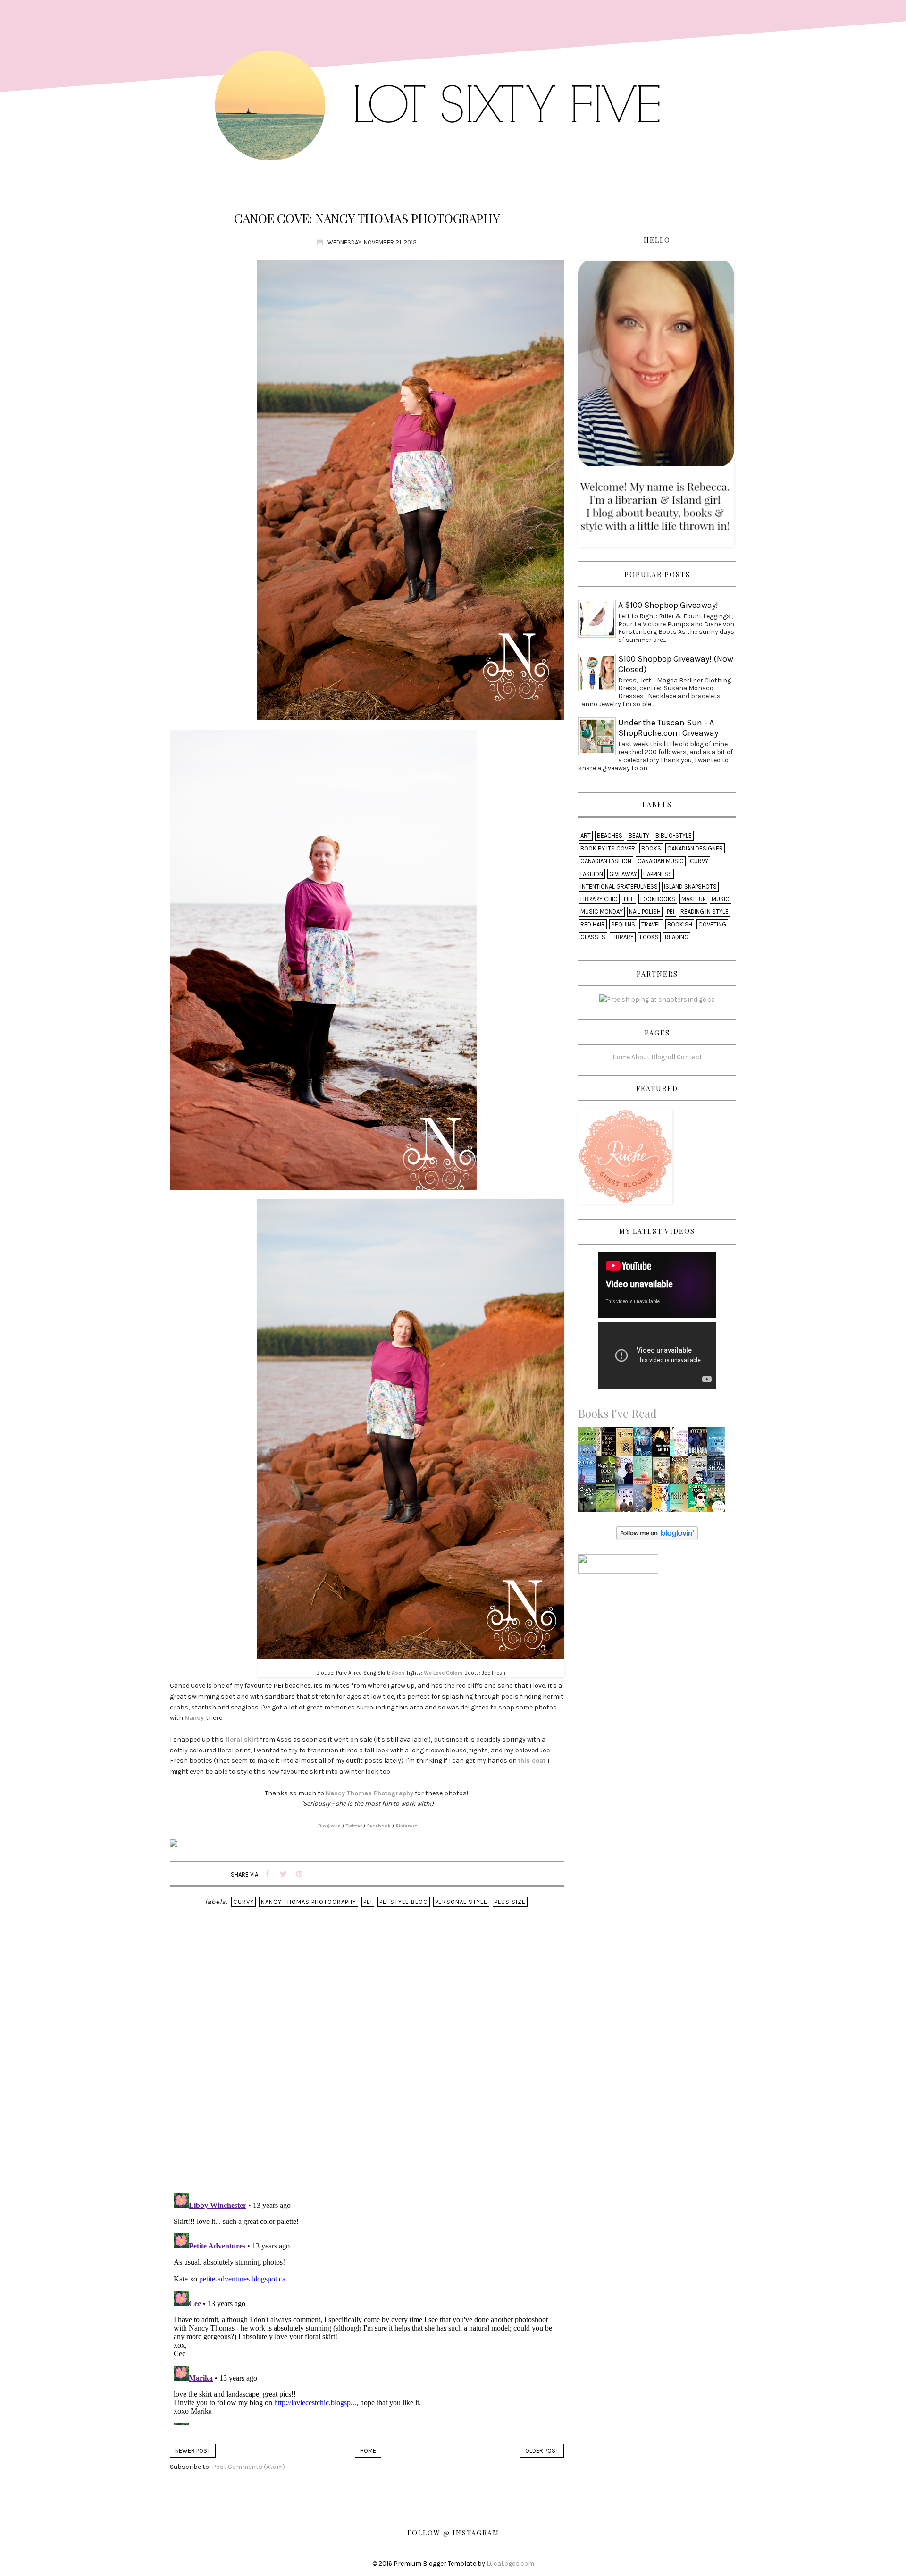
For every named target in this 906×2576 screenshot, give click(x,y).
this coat (532, 1761)
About (641, 1057)
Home (368, 2451)
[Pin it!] (299, 1874)
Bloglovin (329, 1826)
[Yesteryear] (682, 1501)
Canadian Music (661, 861)
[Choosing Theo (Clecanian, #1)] (645, 1444)
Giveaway (623, 874)
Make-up (693, 899)
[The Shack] (718, 1472)
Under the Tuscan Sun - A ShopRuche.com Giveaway (668, 728)
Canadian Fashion (606, 861)
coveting (712, 924)
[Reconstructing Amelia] (663, 1444)
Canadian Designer (695, 848)
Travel (651, 924)
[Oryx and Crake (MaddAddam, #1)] (719, 1501)
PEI (368, 1902)
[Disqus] (367, 2062)
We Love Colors (443, 1673)
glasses (593, 937)
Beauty (639, 836)
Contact (689, 1057)
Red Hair (593, 924)
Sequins (623, 924)
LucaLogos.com (510, 2563)
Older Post (542, 2451)
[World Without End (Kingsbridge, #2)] (608, 1444)
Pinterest (407, 1826)
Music (721, 899)
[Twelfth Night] (608, 1501)
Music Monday (602, 912)
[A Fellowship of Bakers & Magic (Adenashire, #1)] (682, 1472)
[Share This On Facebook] (268, 1874)
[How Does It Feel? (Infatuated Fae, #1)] (608, 1472)
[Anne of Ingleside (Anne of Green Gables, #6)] (662, 1472)
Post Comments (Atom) (248, 2467)
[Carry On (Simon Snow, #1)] (663, 1501)
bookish (680, 924)
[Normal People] (590, 1444)
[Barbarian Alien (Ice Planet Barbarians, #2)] (700, 1444)
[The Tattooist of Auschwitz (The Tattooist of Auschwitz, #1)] (627, 1501)
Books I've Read (617, 1413)
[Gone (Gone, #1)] (627, 1472)
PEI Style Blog (404, 1902)
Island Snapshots (690, 887)
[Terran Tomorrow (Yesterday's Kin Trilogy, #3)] (718, 1444)
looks (649, 937)
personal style (461, 1902)
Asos (398, 1673)
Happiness (658, 874)
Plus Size (510, 1902)
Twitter (354, 1826)
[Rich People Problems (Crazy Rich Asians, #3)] (700, 1501)
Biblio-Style (674, 836)
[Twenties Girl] (682, 1444)
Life (629, 899)
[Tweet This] (284, 1874)
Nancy (194, 1718)
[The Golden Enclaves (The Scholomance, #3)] (627, 1444)
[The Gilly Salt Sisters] (645, 1501)
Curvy (243, 1902)
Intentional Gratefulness (619, 887)
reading (677, 937)
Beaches (610, 836)
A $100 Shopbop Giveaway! (668, 605)
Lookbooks (658, 899)
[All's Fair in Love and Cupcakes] (645, 1472)
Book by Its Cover (608, 848)
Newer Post (193, 2451)
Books (651, 848)
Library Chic (599, 899)
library (623, 937)
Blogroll (663, 1057)
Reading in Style (705, 912)
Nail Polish (645, 912)
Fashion (592, 874)
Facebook (379, 1826)
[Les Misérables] (699, 1472)
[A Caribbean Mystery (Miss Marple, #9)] (589, 1501)
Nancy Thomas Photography (369, 1793)
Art (586, 836)
